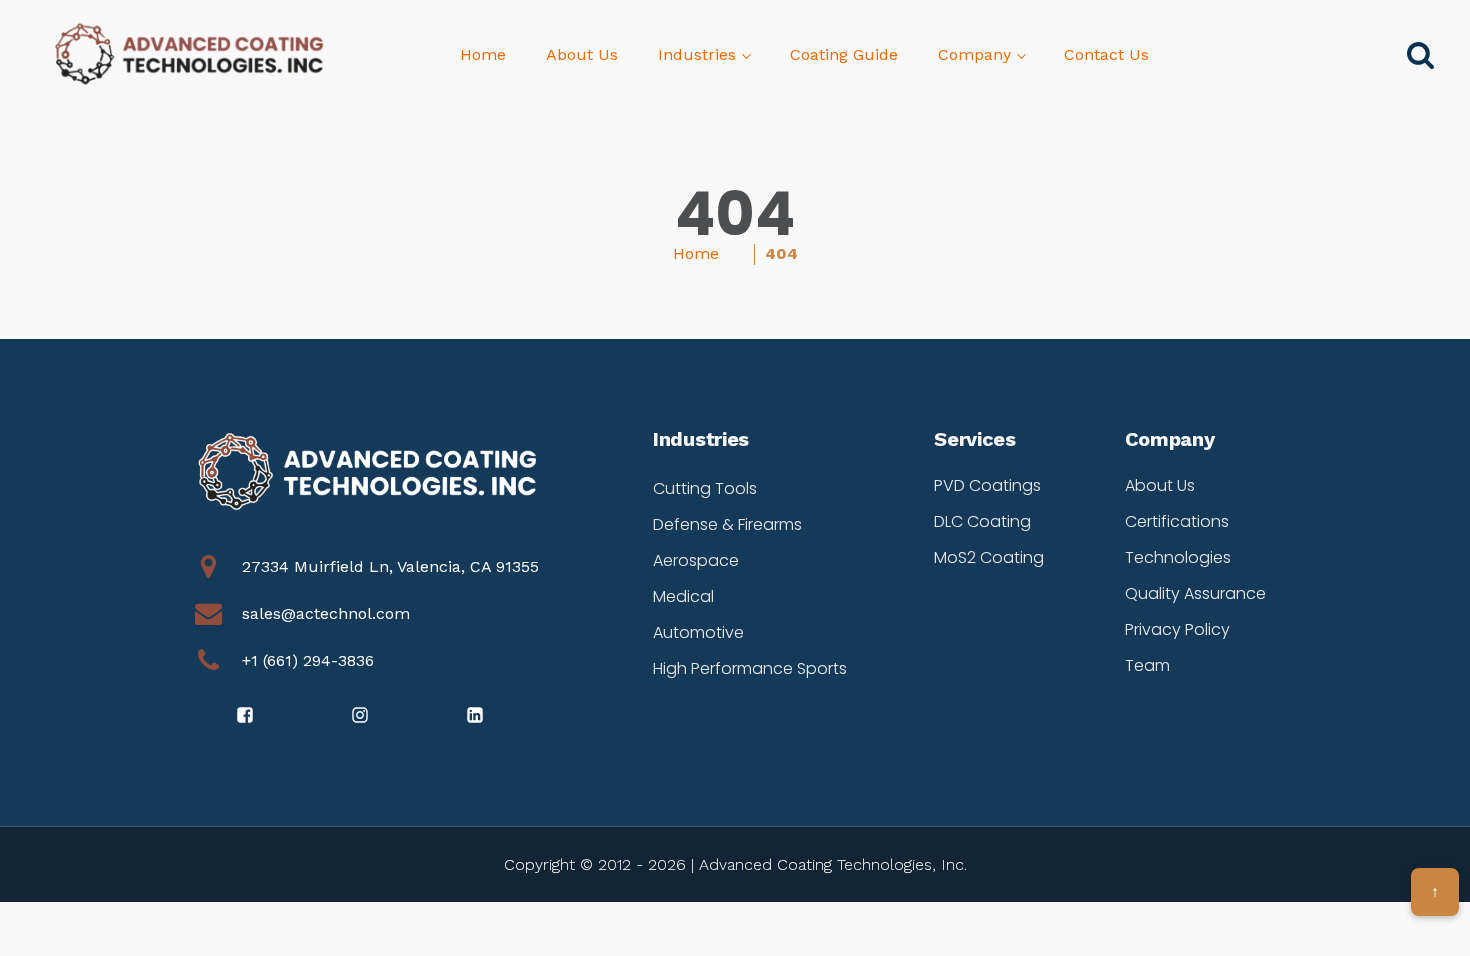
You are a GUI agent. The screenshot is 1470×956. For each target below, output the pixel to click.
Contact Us (1106, 54)
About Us (582, 54)
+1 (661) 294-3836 (308, 660)
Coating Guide (844, 54)
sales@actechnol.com (326, 613)
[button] (246, 715)
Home (483, 54)
